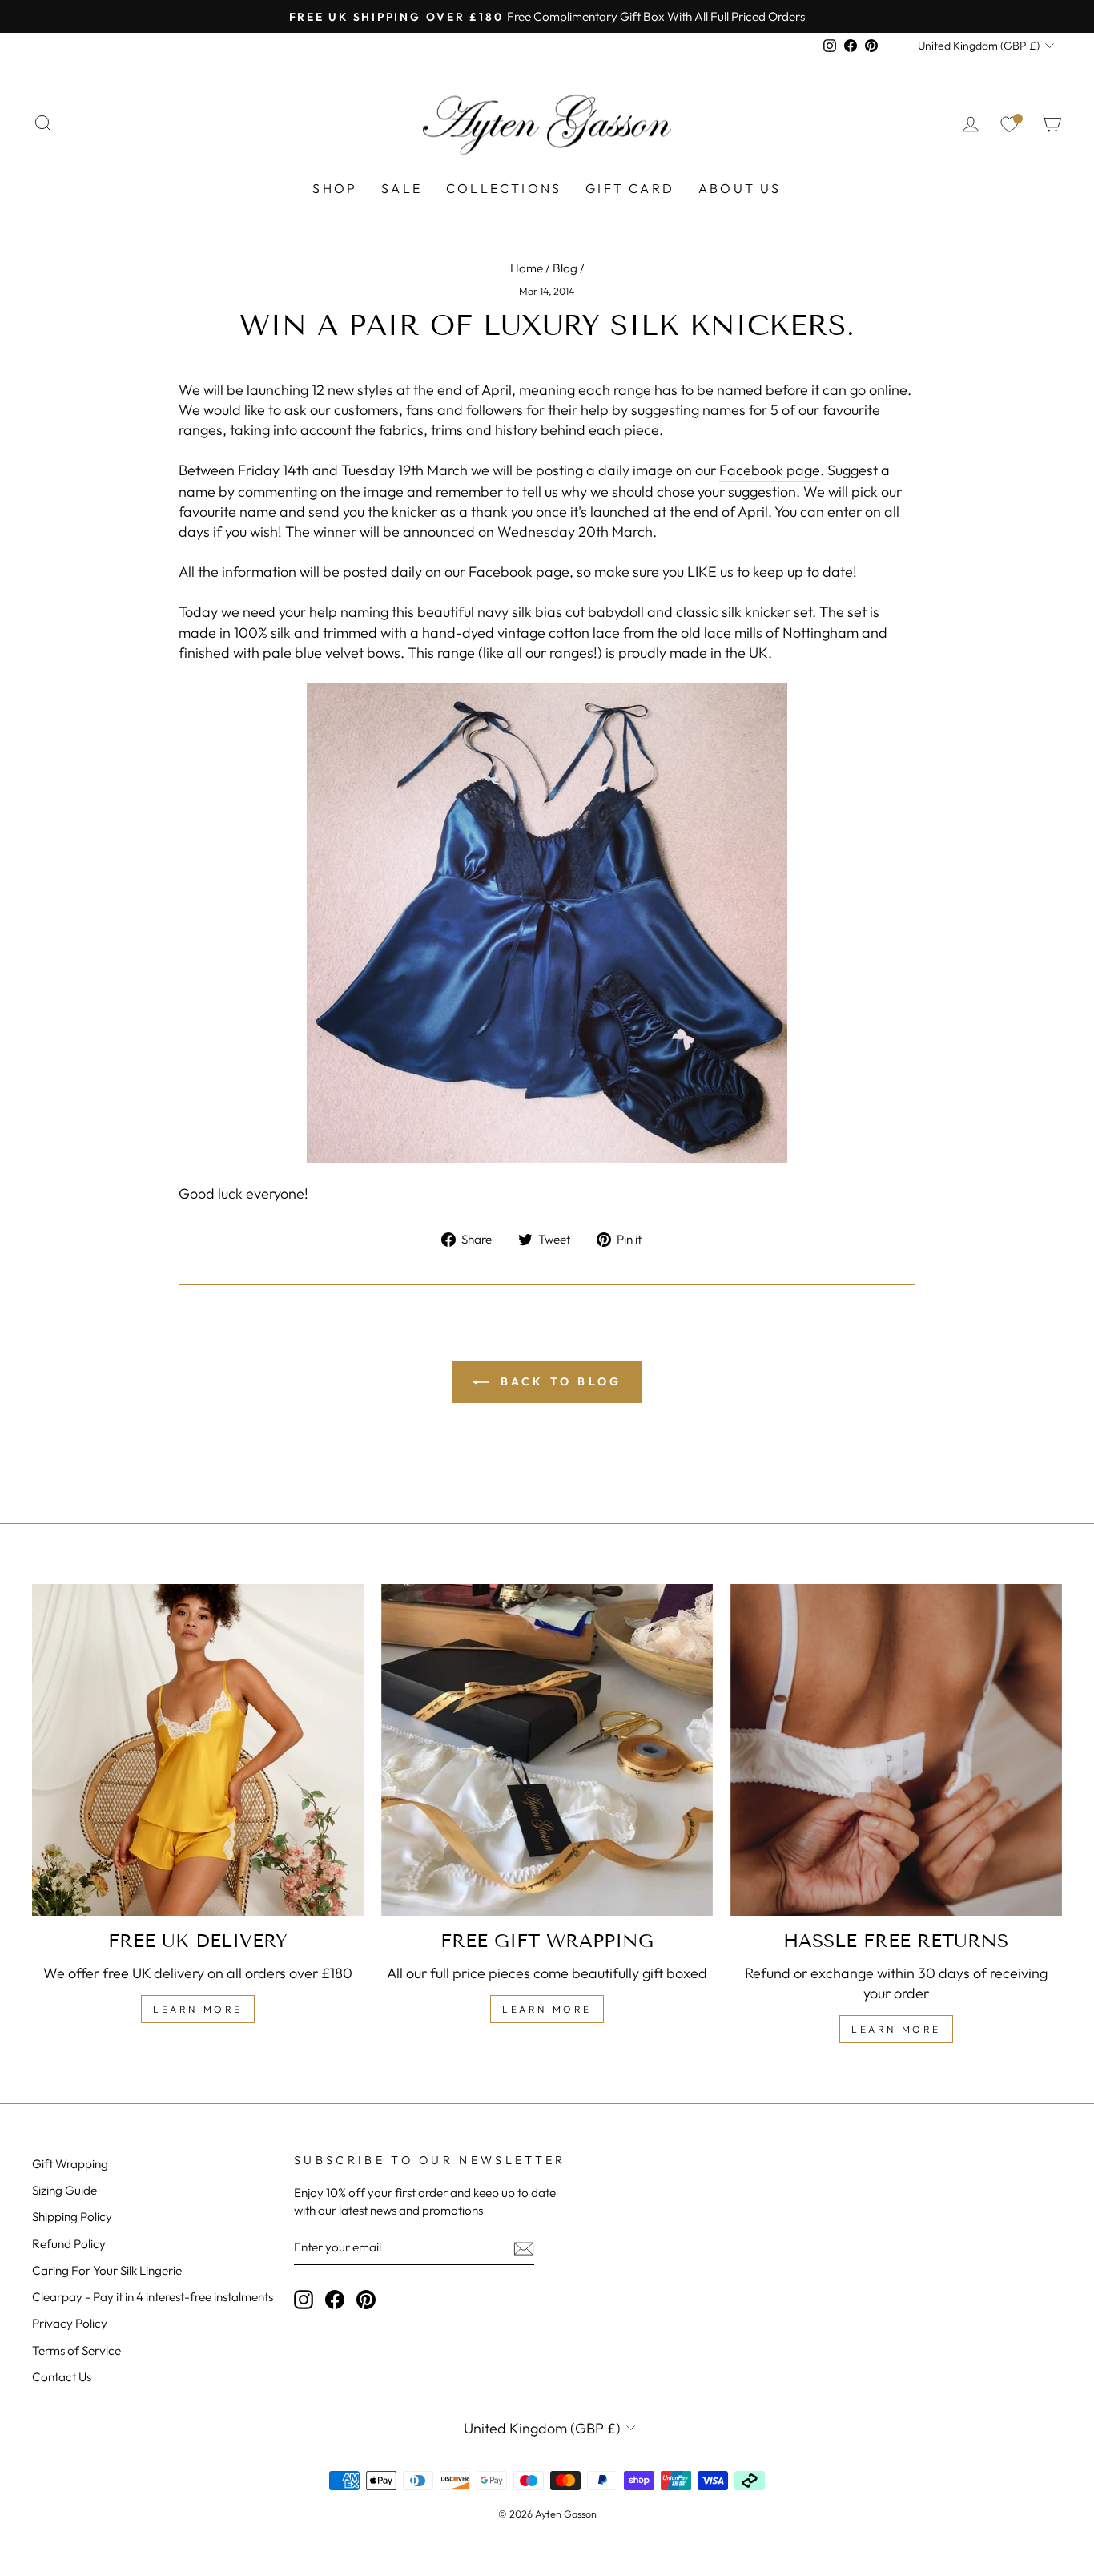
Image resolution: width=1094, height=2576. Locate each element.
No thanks (547, 1374)
